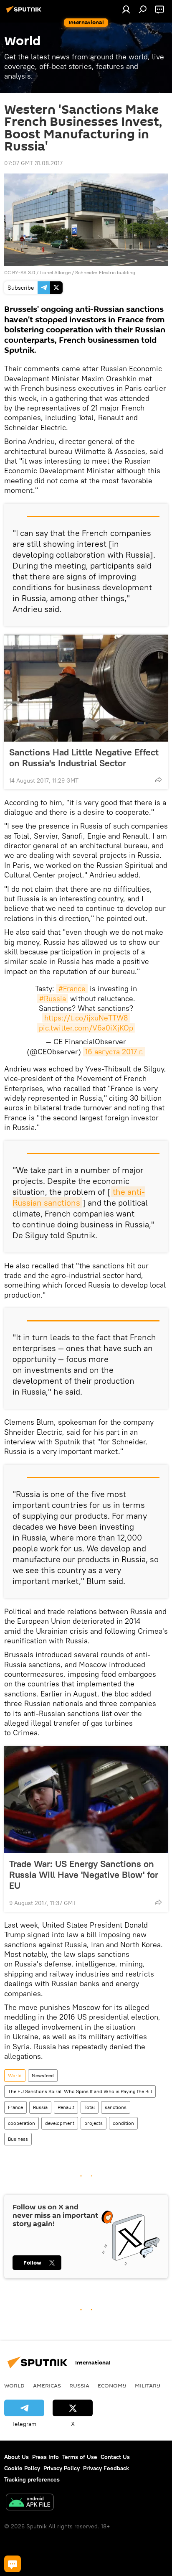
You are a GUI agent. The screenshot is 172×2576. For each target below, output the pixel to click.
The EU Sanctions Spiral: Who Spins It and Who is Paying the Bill (80, 2091)
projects (94, 2123)
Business (18, 2139)
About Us (16, 2457)
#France (72, 988)
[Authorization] (126, 9)
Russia (40, 2107)
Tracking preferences (32, 2479)
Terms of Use (80, 2457)
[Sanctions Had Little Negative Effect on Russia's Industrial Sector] (86, 688)
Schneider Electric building (105, 272)
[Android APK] (30, 2503)
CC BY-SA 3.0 (20, 272)
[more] (158, 780)
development (60, 2123)
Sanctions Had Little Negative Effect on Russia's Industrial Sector (84, 757)
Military (148, 2385)
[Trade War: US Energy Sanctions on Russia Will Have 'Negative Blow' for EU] (86, 1800)
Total (90, 2107)
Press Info (46, 2457)
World (15, 2075)
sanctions (116, 2107)
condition (123, 2123)
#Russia (53, 999)
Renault (66, 2107)
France (15, 2107)
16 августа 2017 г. (114, 1052)
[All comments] (13, 2564)
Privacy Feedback (106, 2468)
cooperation (21, 2123)
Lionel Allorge (55, 272)
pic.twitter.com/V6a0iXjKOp (86, 1028)
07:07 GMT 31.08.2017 (33, 163)
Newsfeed (43, 2075)
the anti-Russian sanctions (79, 1197)
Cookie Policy (22, 2468)
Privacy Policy (62, 2468)
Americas (47, 2385)
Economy (112, 2385)
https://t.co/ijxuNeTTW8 (86, 1018)
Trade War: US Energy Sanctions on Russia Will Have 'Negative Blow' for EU (84, 1875)
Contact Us (115, 2457)
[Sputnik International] (25, 13)
